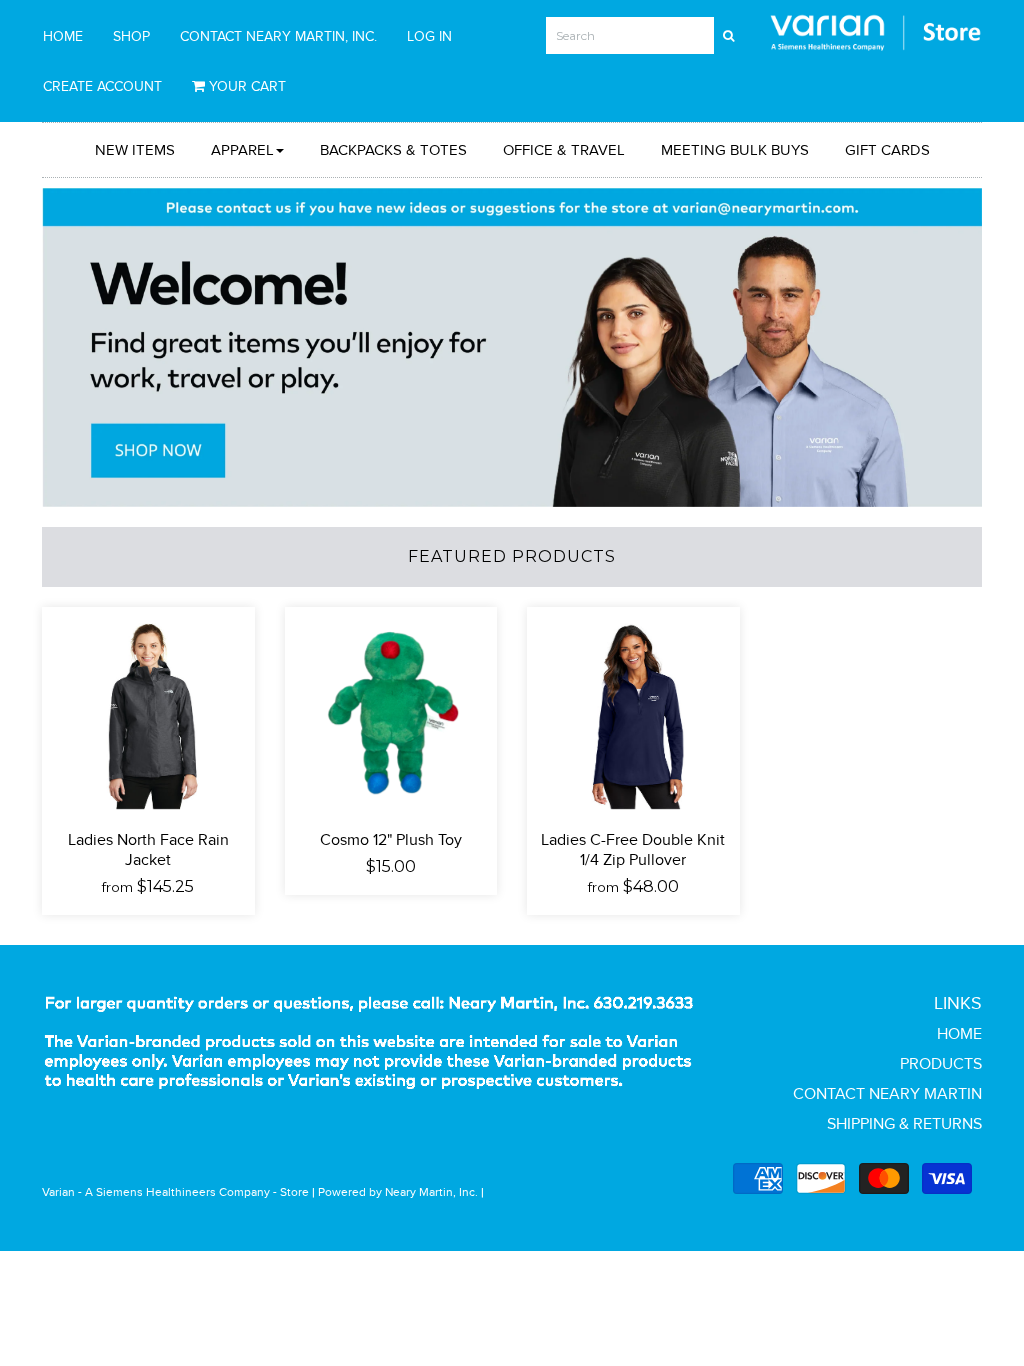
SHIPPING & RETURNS (904, 1123)
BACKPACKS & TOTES (393, 149)
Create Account (102, 86)
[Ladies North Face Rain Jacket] (148, 711)
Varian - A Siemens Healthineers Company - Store (175, 1191)
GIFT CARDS (887, 149)
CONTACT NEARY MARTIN (887, 1093)
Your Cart (245, 86)
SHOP (131, 36)
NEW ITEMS (135, 149)
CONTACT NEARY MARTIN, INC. (278, 36)
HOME (63, 36)
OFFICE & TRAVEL (564, 149)
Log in (429, 36)
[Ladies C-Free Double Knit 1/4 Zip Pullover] (633, 711)
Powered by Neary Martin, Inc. (398, 1191)
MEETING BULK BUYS (735, 149)
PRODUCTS (941, 1063)
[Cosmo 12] (391, 711)
